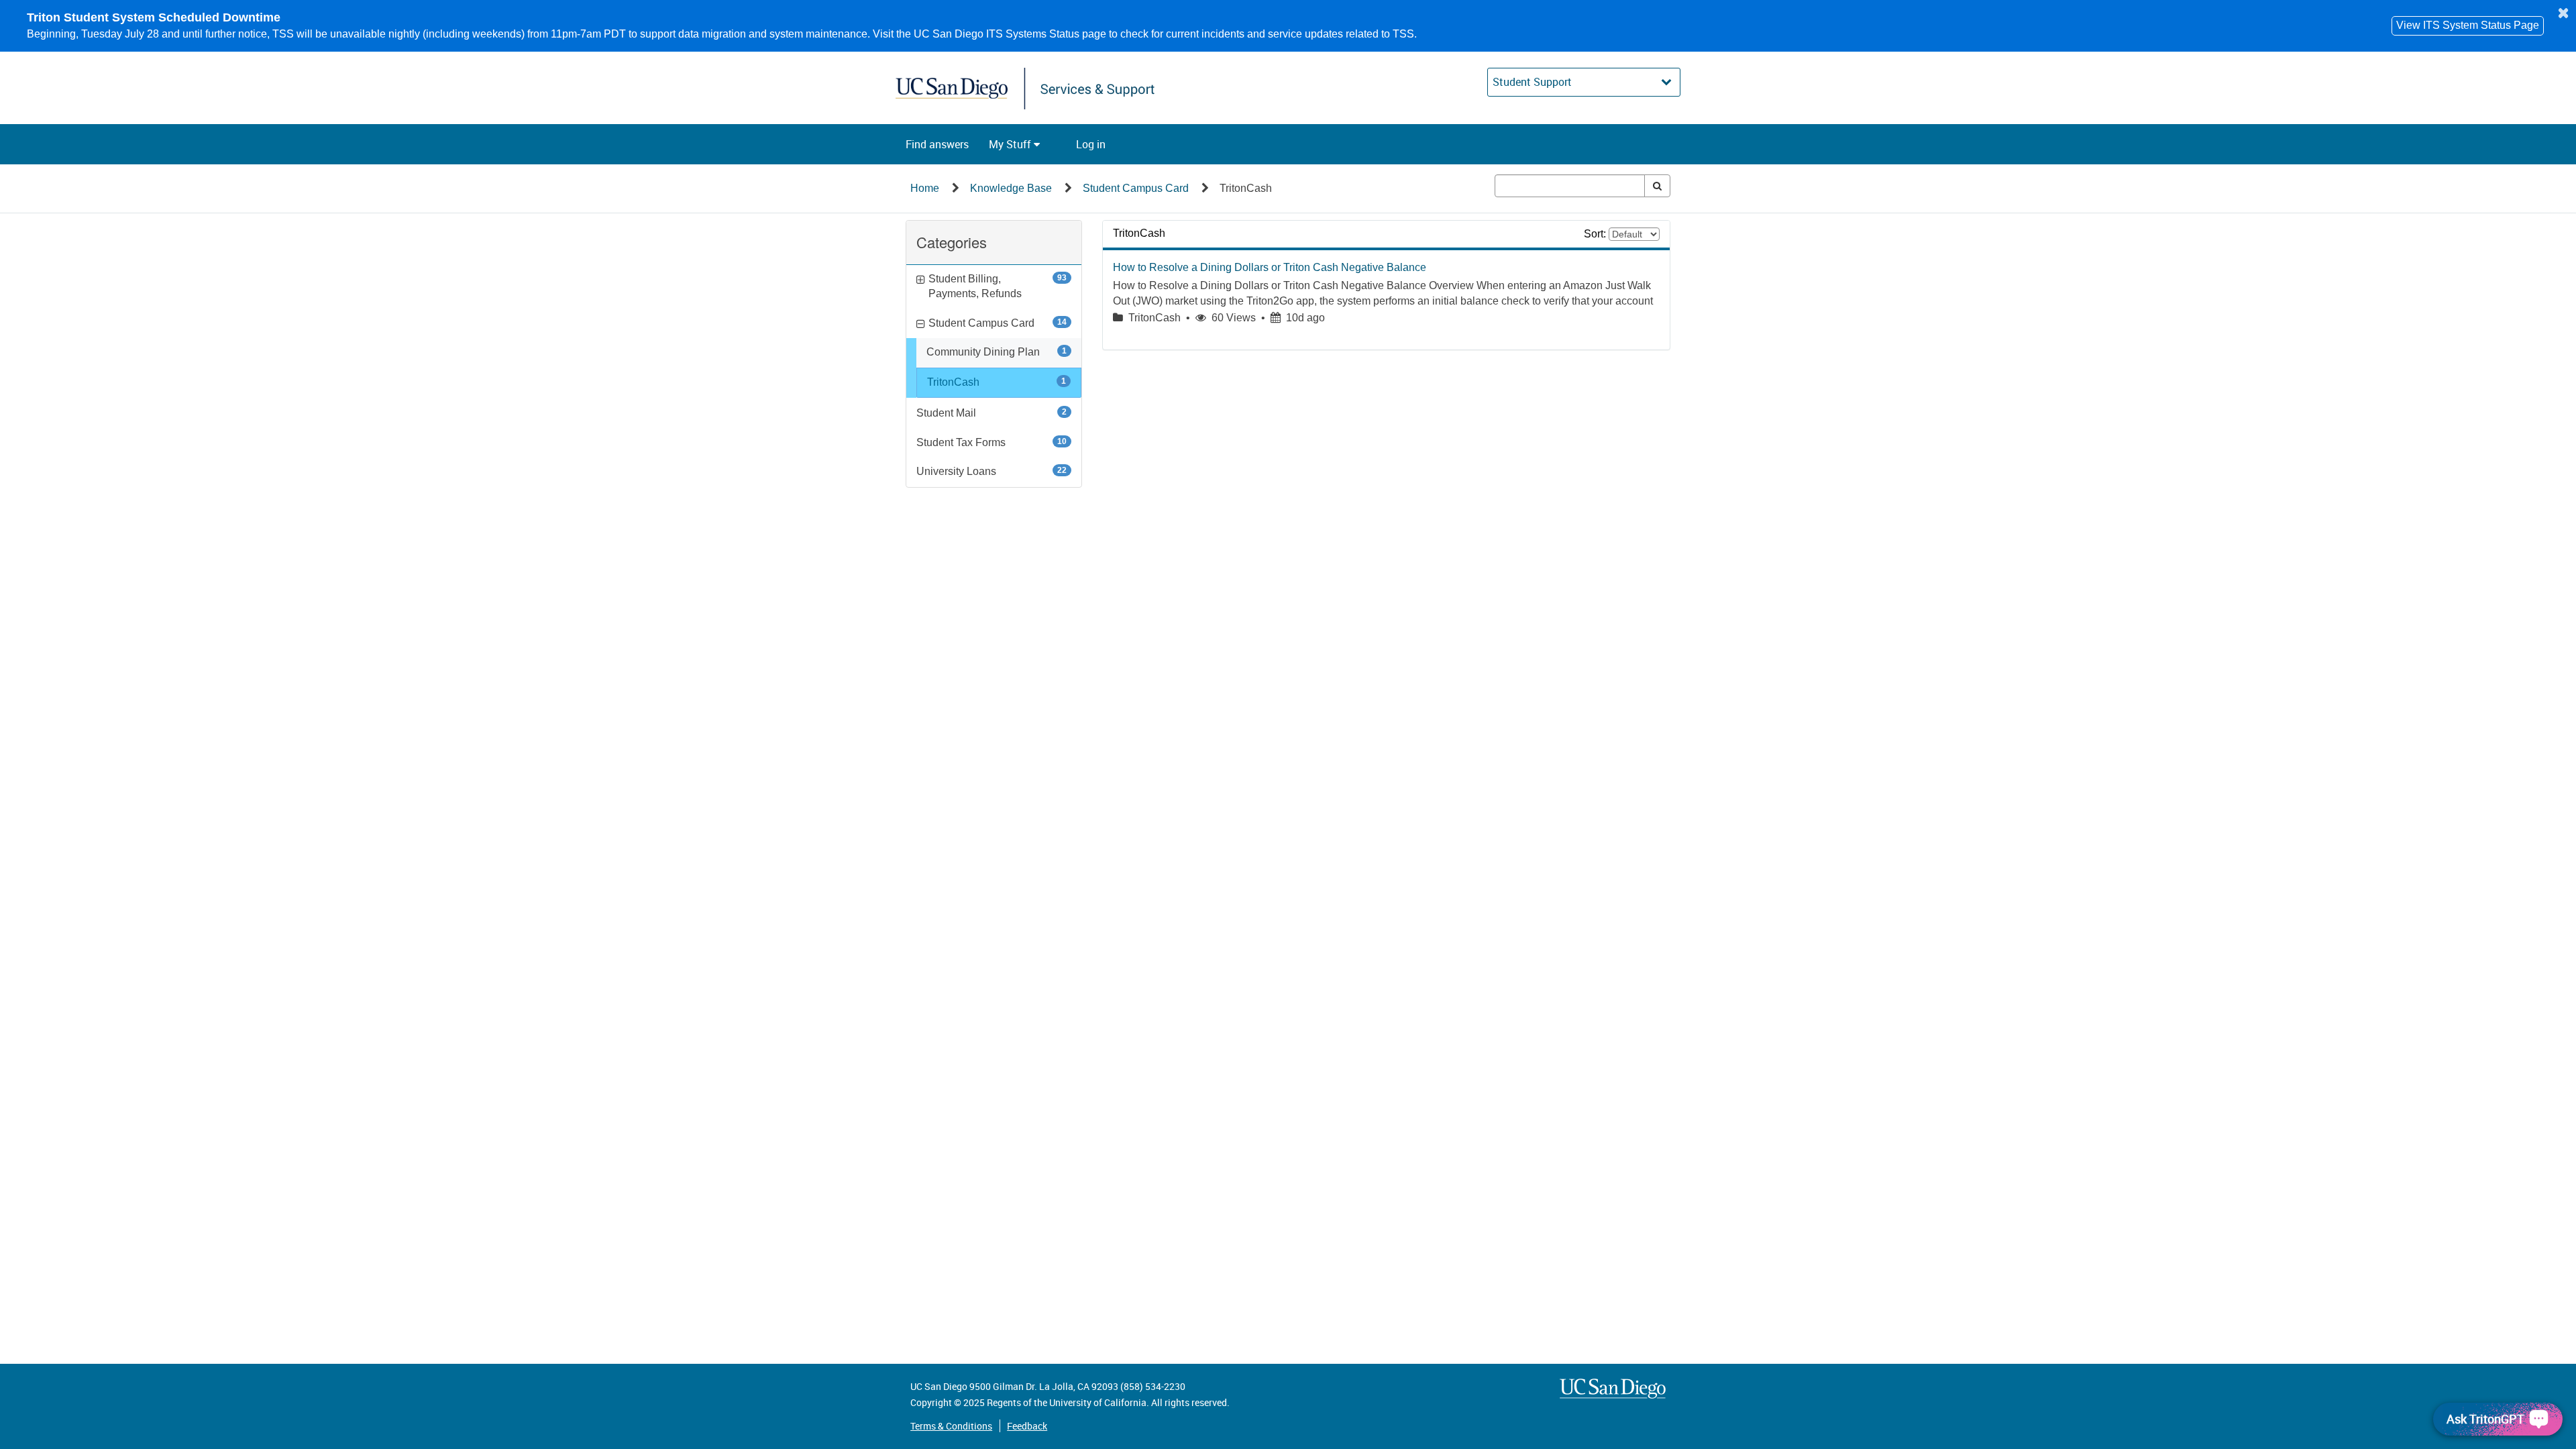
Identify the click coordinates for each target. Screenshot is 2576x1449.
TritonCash (1246, 188)
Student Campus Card (1136, 188)
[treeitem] (999, 383)
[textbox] (1570, 186)
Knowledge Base (1011, 188)
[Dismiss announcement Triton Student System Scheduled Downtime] (2563, 13)
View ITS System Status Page (2468, 25)
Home (925, 188)
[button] (937, 144)
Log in (1091, 144)
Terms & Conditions (951, 1426)
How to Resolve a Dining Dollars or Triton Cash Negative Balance (1270, 267)
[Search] (1657, 186)
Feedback (1027, 1426)
